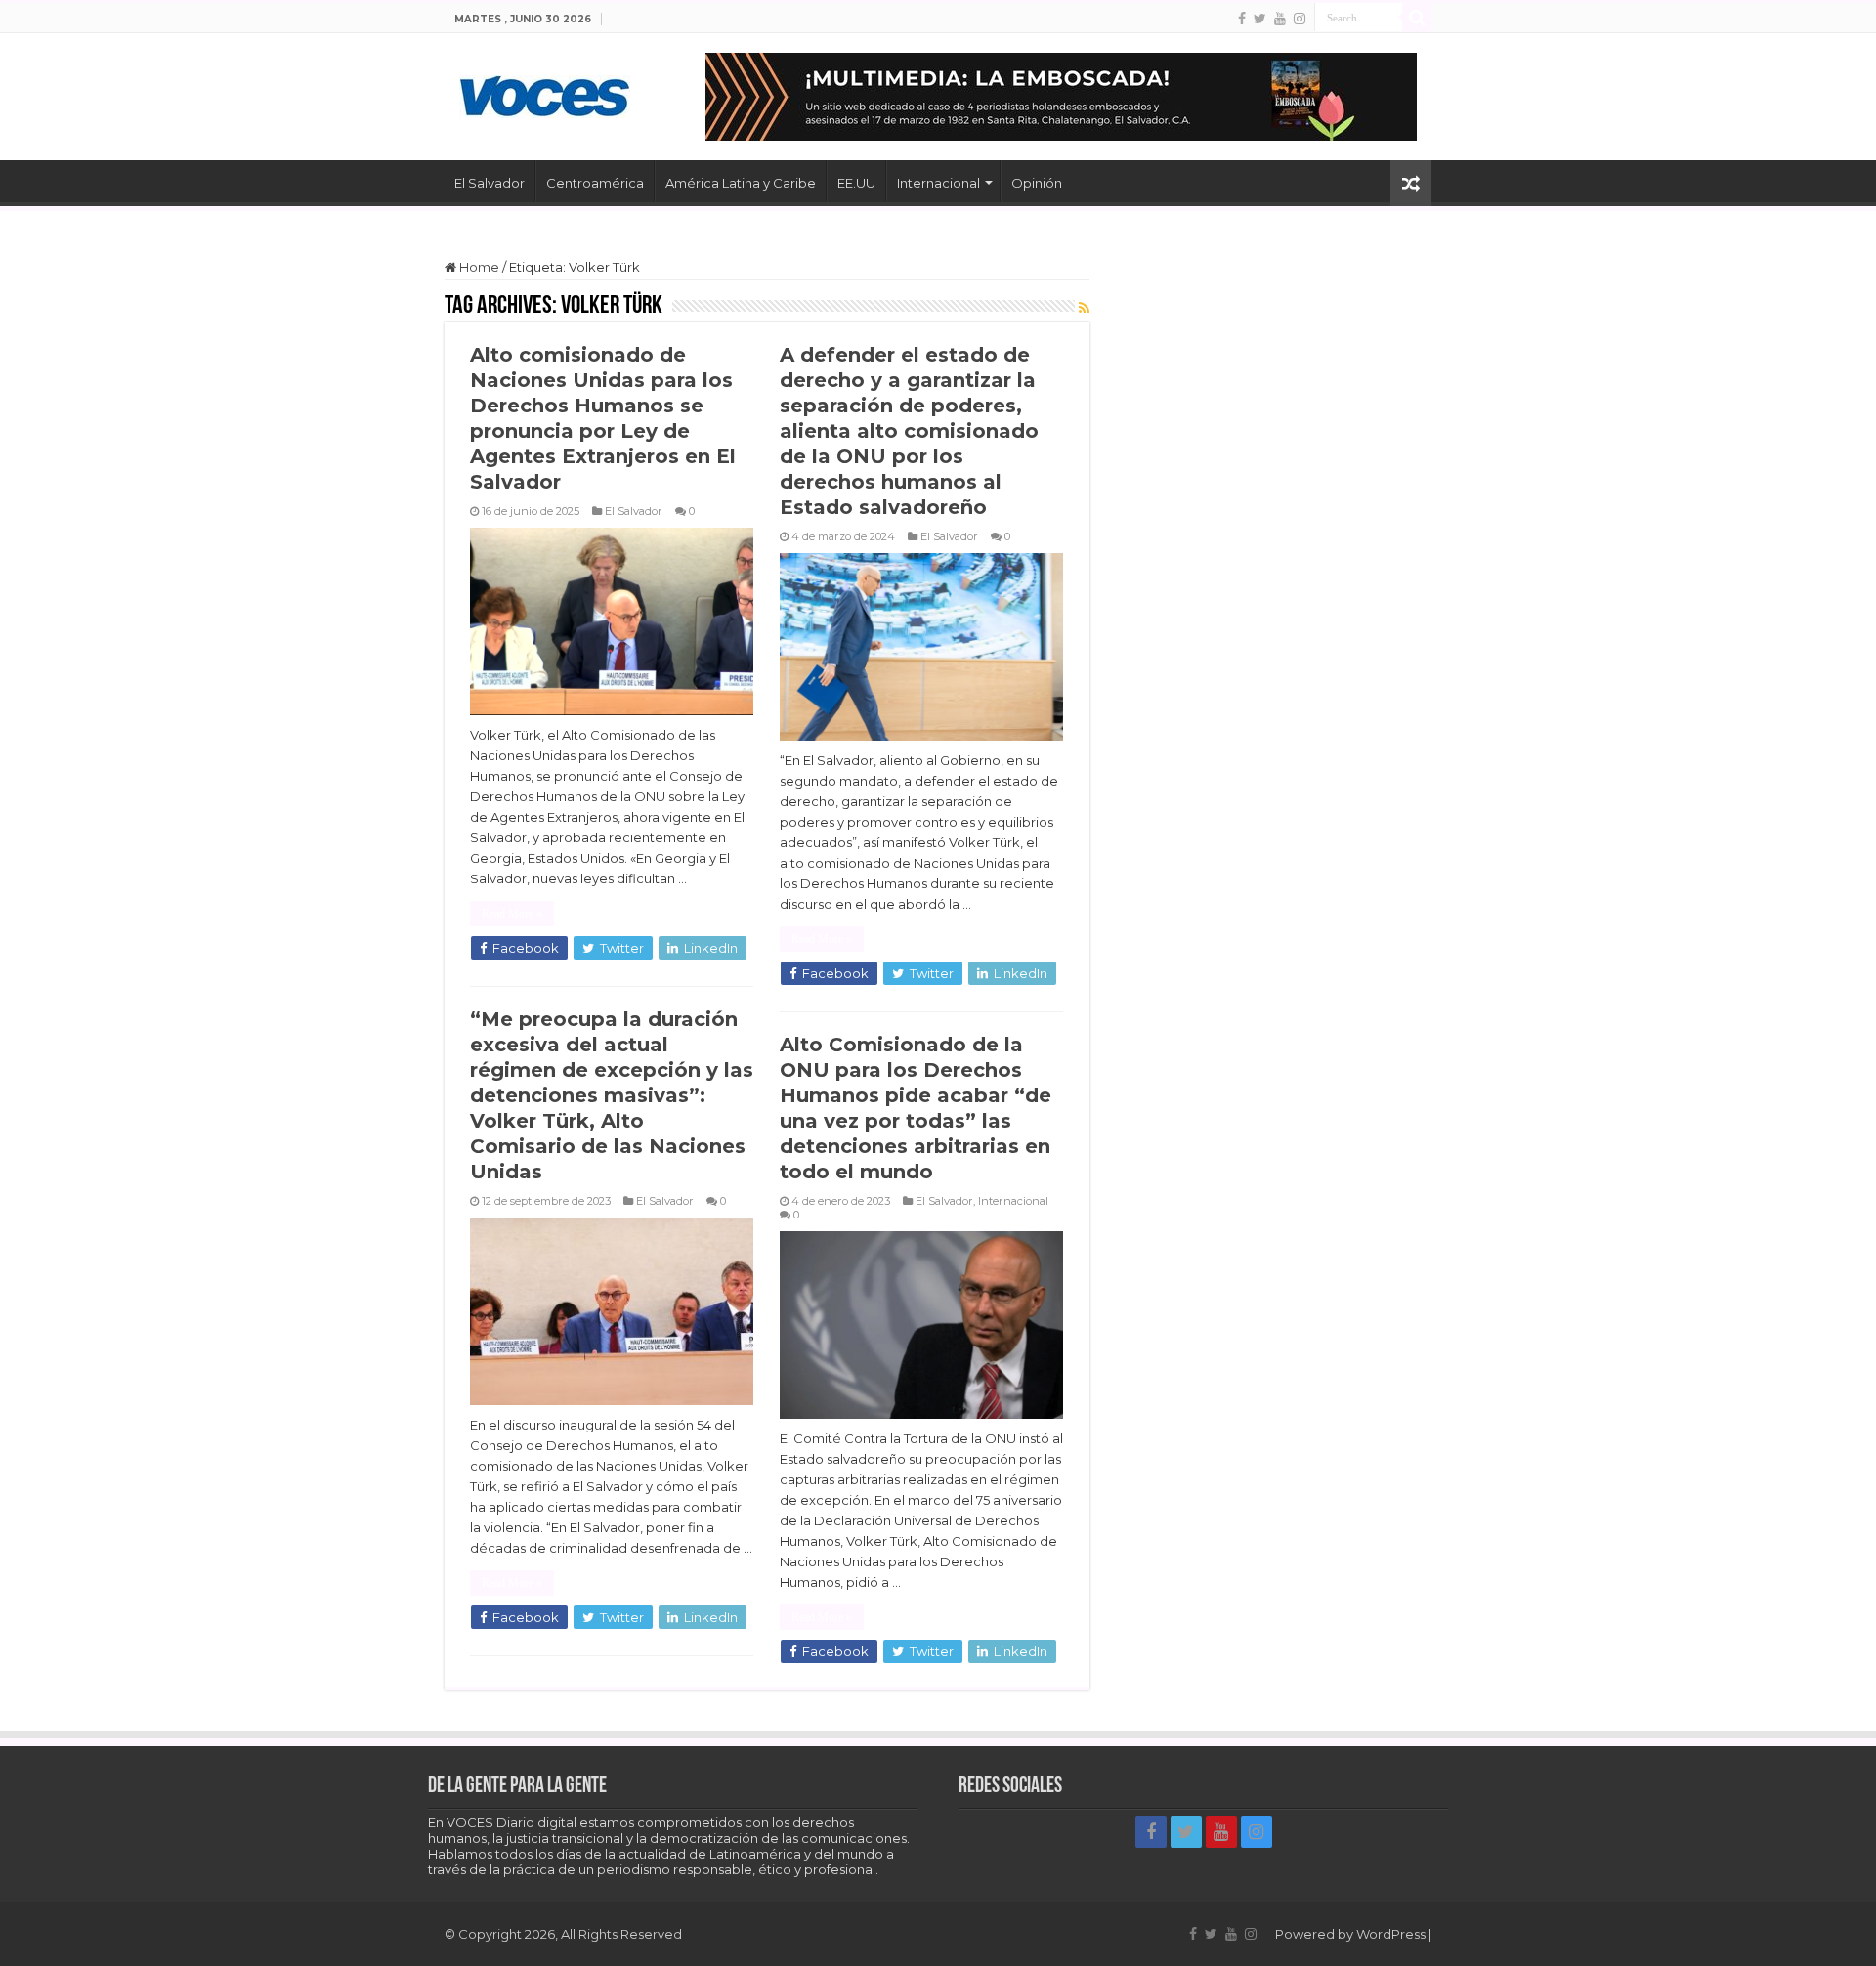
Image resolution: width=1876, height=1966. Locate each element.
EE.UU (856, 183)
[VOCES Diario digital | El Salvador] (545, 93)
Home (478, 267)
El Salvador (490, 183)
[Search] (1417, 18)
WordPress (1391, 1934)
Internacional (938, 183)
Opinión (1037, 183)
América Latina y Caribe (741, 183)
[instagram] (1300, 19)
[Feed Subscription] (1084, 308)
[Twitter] (1260, 19)
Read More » (512, 914)
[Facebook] (1242, 19)
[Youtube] (1280, 19)
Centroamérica (595, 183)
